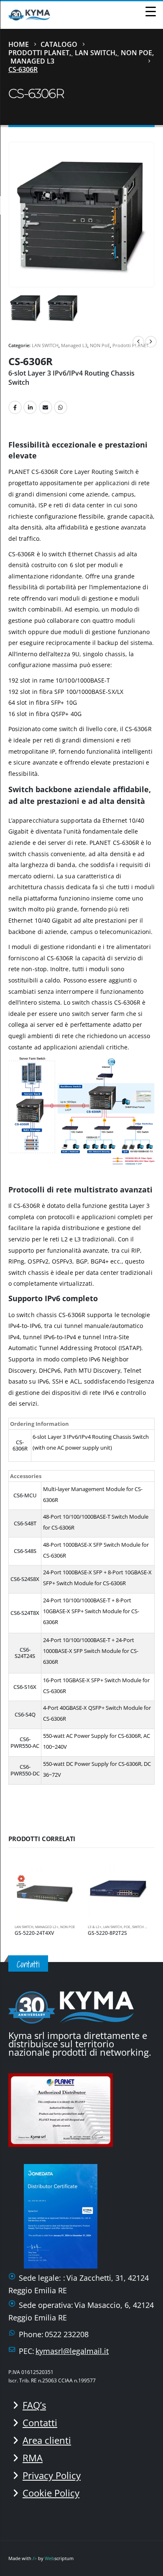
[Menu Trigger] (150, 11)
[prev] (138, 342)
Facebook (15, 407)
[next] (151, 342)
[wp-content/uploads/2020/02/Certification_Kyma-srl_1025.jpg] (63, 2109)
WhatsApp (61, 407)
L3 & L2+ (95, 1927)
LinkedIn (30, 407)
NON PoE (100, 345)
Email (46, 407)
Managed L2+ (47, 1927)
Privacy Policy (52, 2475)
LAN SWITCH (45, 345)
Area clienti (47, 2440)
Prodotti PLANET (131, 345)
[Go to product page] (45, 1888)
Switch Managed (147, 1927)
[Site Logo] (29, 15)
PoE (127, 1927)
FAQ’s (34, 2405)
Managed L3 (74, 345)
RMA (33, 2458)
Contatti (40, 2423)
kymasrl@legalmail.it (72, 2351)
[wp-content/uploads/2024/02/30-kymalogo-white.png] (71, 2006)
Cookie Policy (51, 2493)
